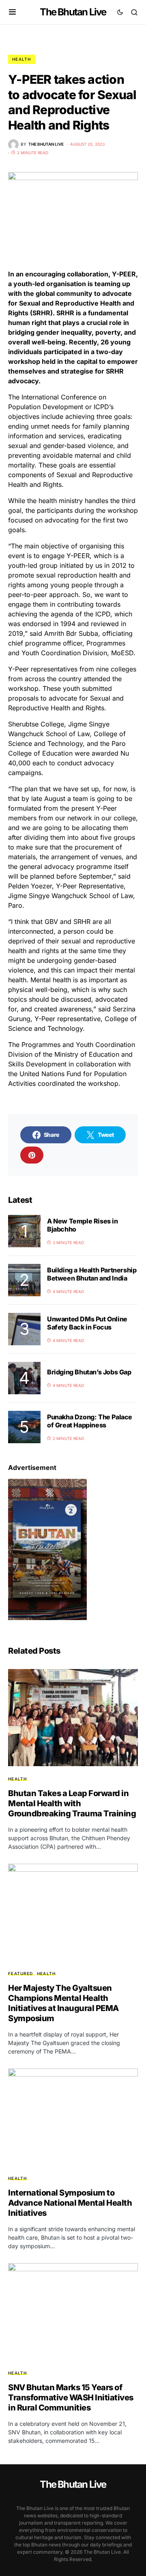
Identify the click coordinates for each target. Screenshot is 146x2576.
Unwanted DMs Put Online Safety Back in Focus (87, 1323)
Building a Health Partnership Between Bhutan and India (92, 1274)
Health (22, 59)
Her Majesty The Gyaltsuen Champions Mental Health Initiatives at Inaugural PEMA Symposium (63, 2003)
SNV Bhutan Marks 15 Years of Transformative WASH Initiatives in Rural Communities (71, 2398)
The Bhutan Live (73, 12)
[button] (12, 12)
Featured (20, 1973)
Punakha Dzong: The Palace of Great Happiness (90, 1421)
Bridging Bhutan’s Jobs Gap (89, 1372)
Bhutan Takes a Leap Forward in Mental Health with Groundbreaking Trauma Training (72, 1803)
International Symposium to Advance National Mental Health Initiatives (70, 2203)
